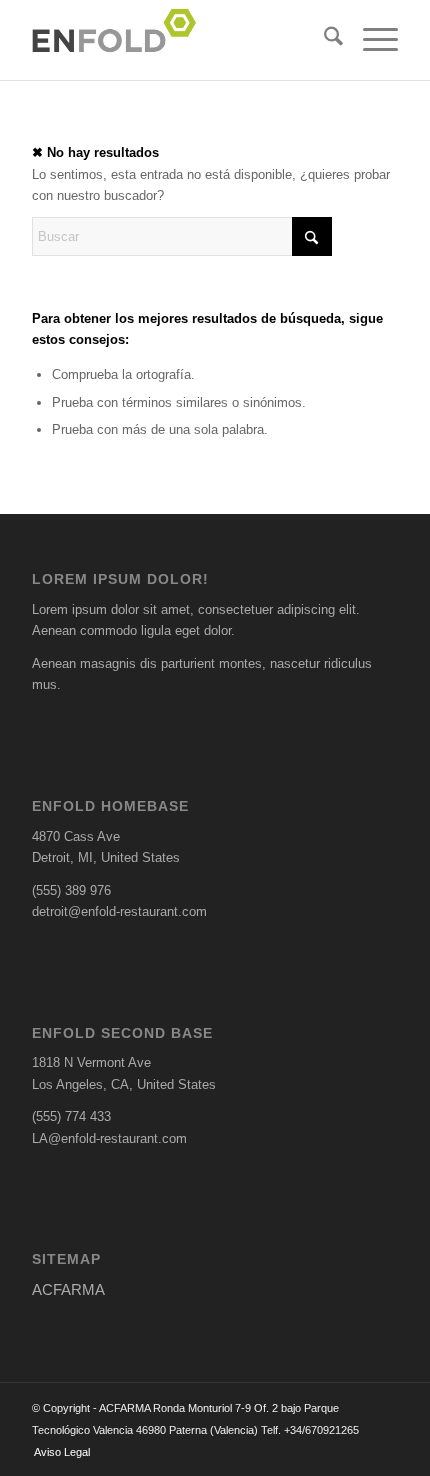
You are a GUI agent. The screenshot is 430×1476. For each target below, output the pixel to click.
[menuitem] (323, 40)
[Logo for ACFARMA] (178, 40)
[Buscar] (323, 40)
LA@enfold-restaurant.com (109, 1138)
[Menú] (370, 40)
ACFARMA (68, 1289)
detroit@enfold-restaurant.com (119, 911)
